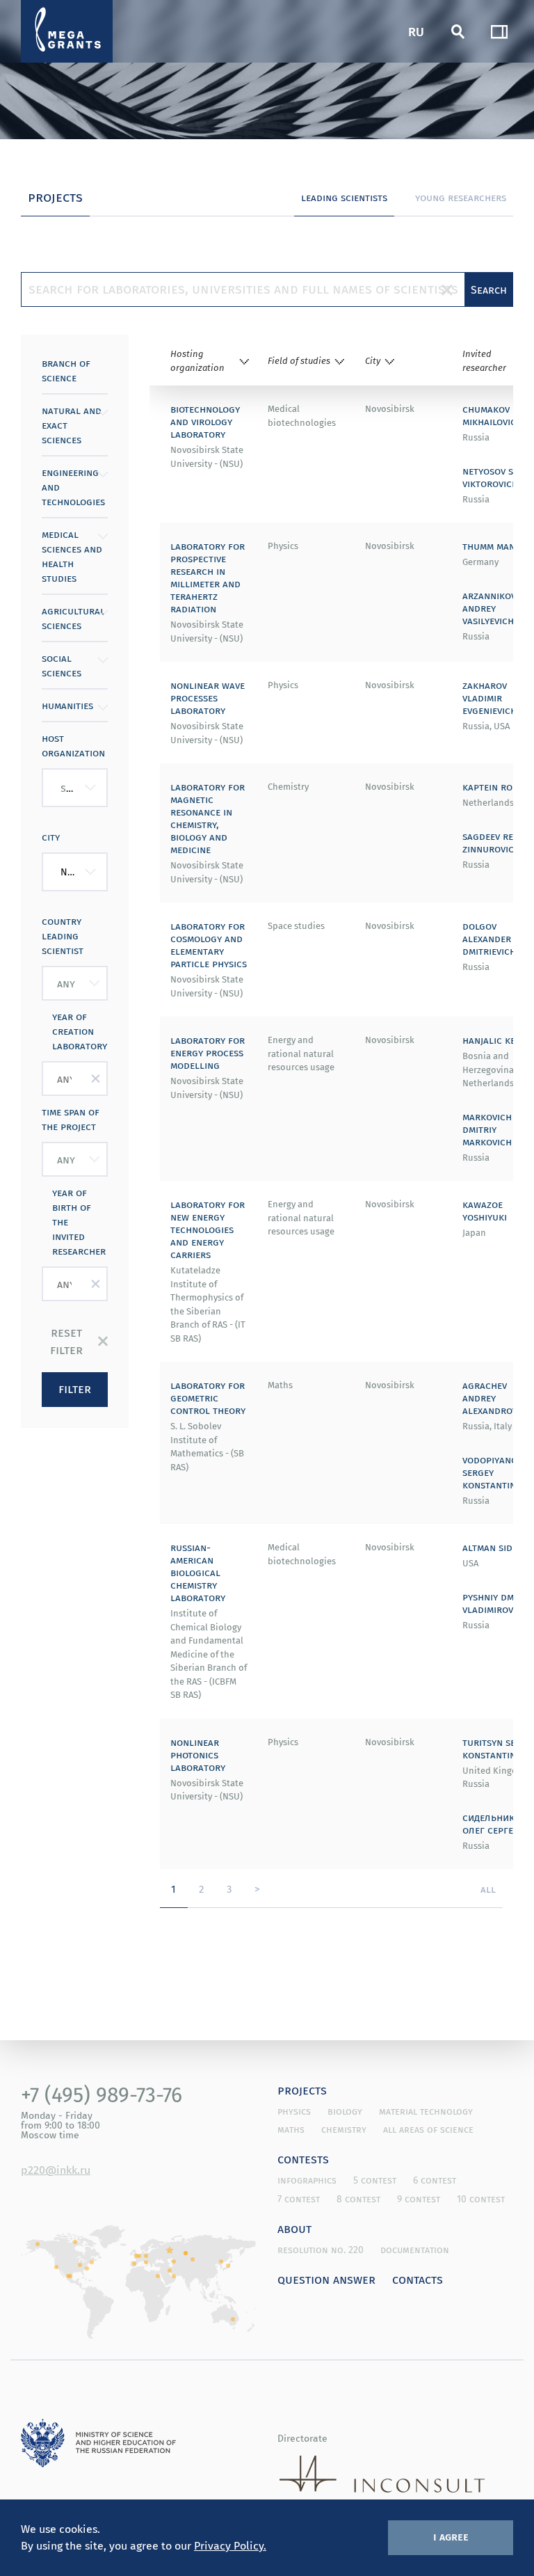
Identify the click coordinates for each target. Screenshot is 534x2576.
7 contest (299, 2199)
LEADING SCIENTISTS (344, 197)
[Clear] (447, 289)
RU (416, 31)
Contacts (418, 2279)
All (488, 1889)
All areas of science (428, 2129)
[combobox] (75, 788)
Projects (302, 2090)
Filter (75, 1388)
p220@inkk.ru (56, 2170)
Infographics (307, 2180)
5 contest (375, 2180)
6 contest (435, 2180)
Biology (345, 2111)
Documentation (415, 2250)
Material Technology (426, 2111)
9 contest (419, 2199)
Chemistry (344, 2129)
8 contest (358, 2199)
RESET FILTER (66, 1341)
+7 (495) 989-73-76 (102, 2094)
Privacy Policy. (230, 2545)
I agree (451, 2536)
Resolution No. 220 (321, 2250)
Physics (294, 2111)
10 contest (481, 2199)
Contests (303, 2158)
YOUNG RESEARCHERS (461, 197)
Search (489, 289)
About (294, 2228)
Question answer (326, 2279)
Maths (291, 2129)
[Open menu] (499, 31)
